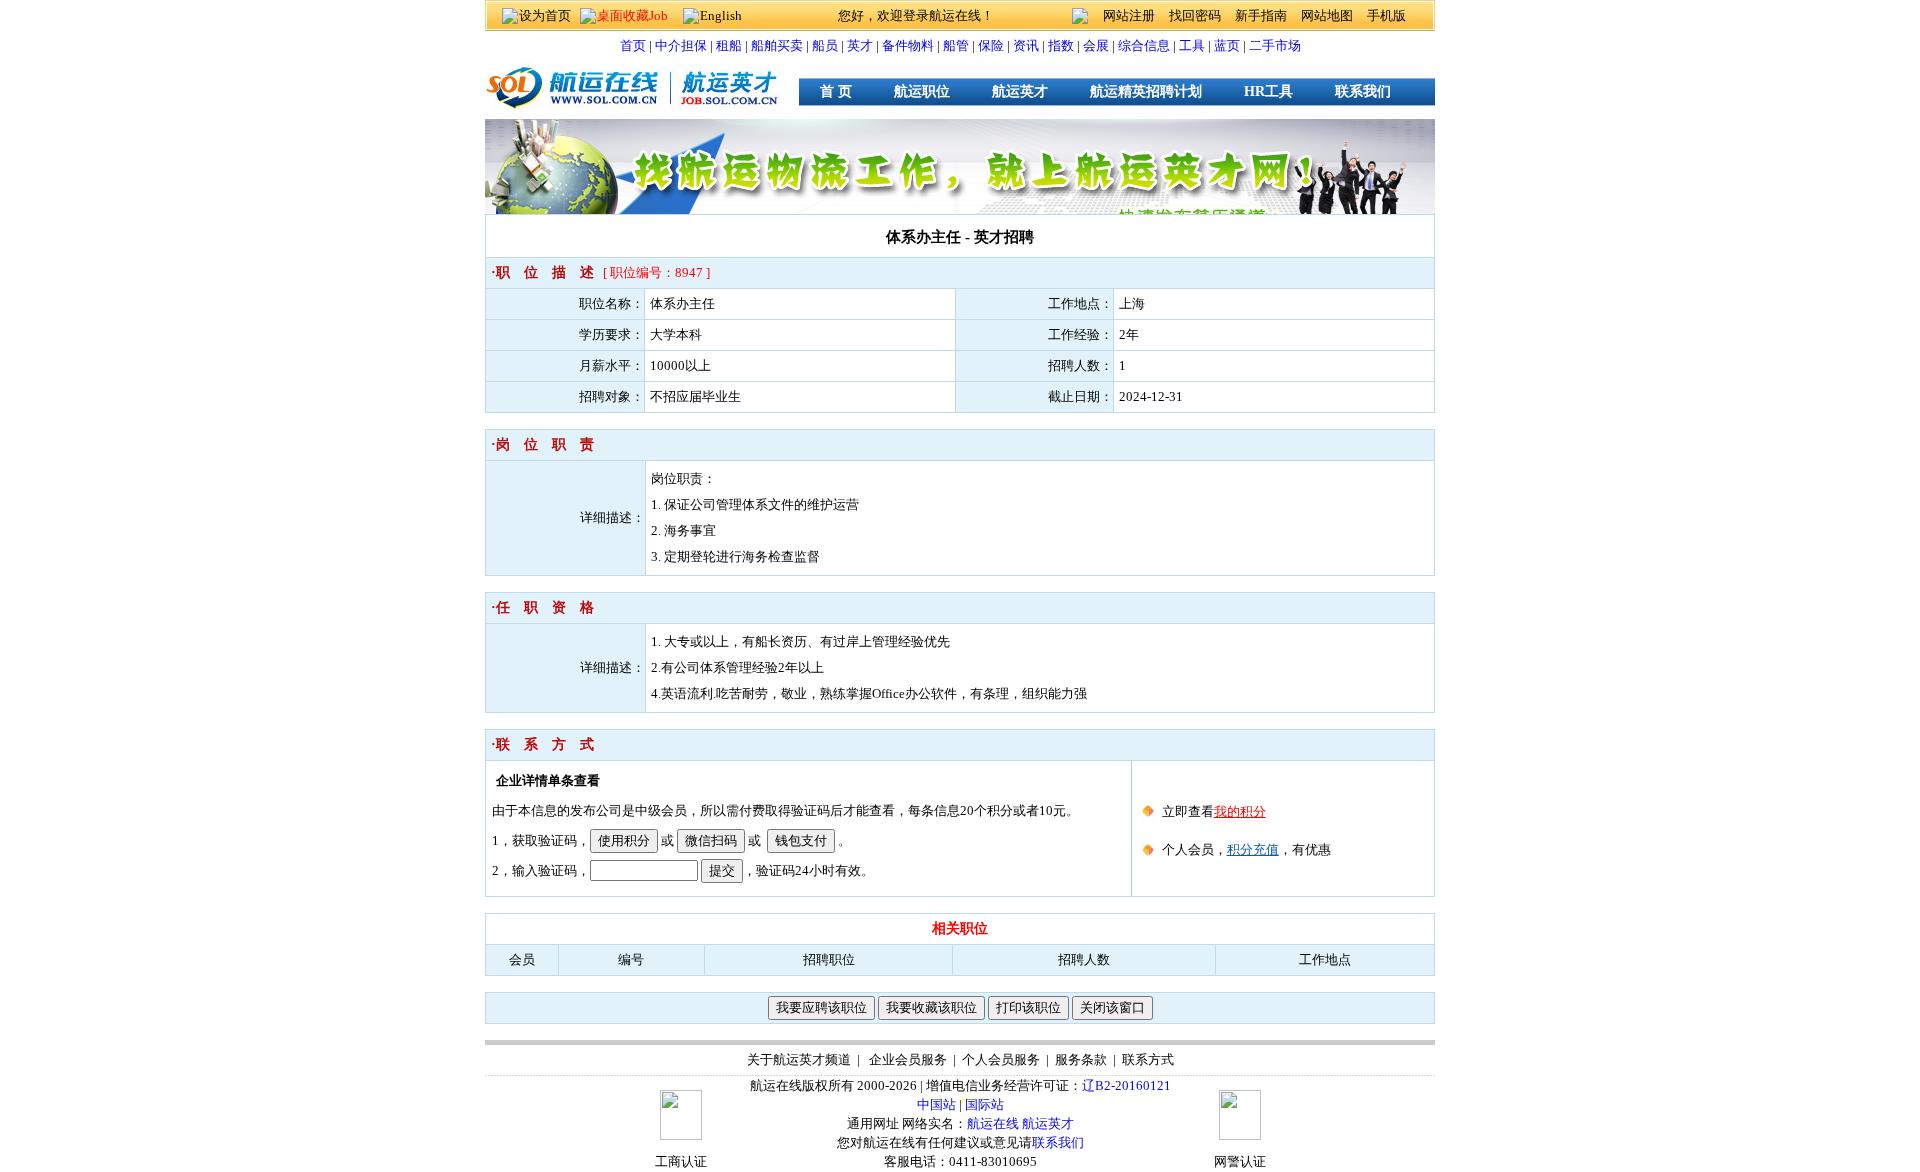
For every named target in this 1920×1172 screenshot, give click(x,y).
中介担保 (681, 45)
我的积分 (1240, 811)
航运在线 (993, 1123)
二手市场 (1275, 45)
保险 (991, 45)
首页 (633, 45)
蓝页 (1227, 45)
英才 (860, 45)
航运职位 (922, 91)
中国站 (936, 1104)
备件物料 (908, 45)
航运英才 (1020, 91)
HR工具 (1268, 91)
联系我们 (1363, 91)
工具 (1192, 45)
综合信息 (1144, 45)
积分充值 (1253, 849)
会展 (1096, 45)
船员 (825, 45)
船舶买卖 (777, 45)
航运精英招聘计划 (1146, 91)
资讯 (1026, 45)
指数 (1061, 45)
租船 (729, 45)
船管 (956, 45)
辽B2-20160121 (1126, 1085)
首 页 (836, 91)
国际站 (984, 1104)
